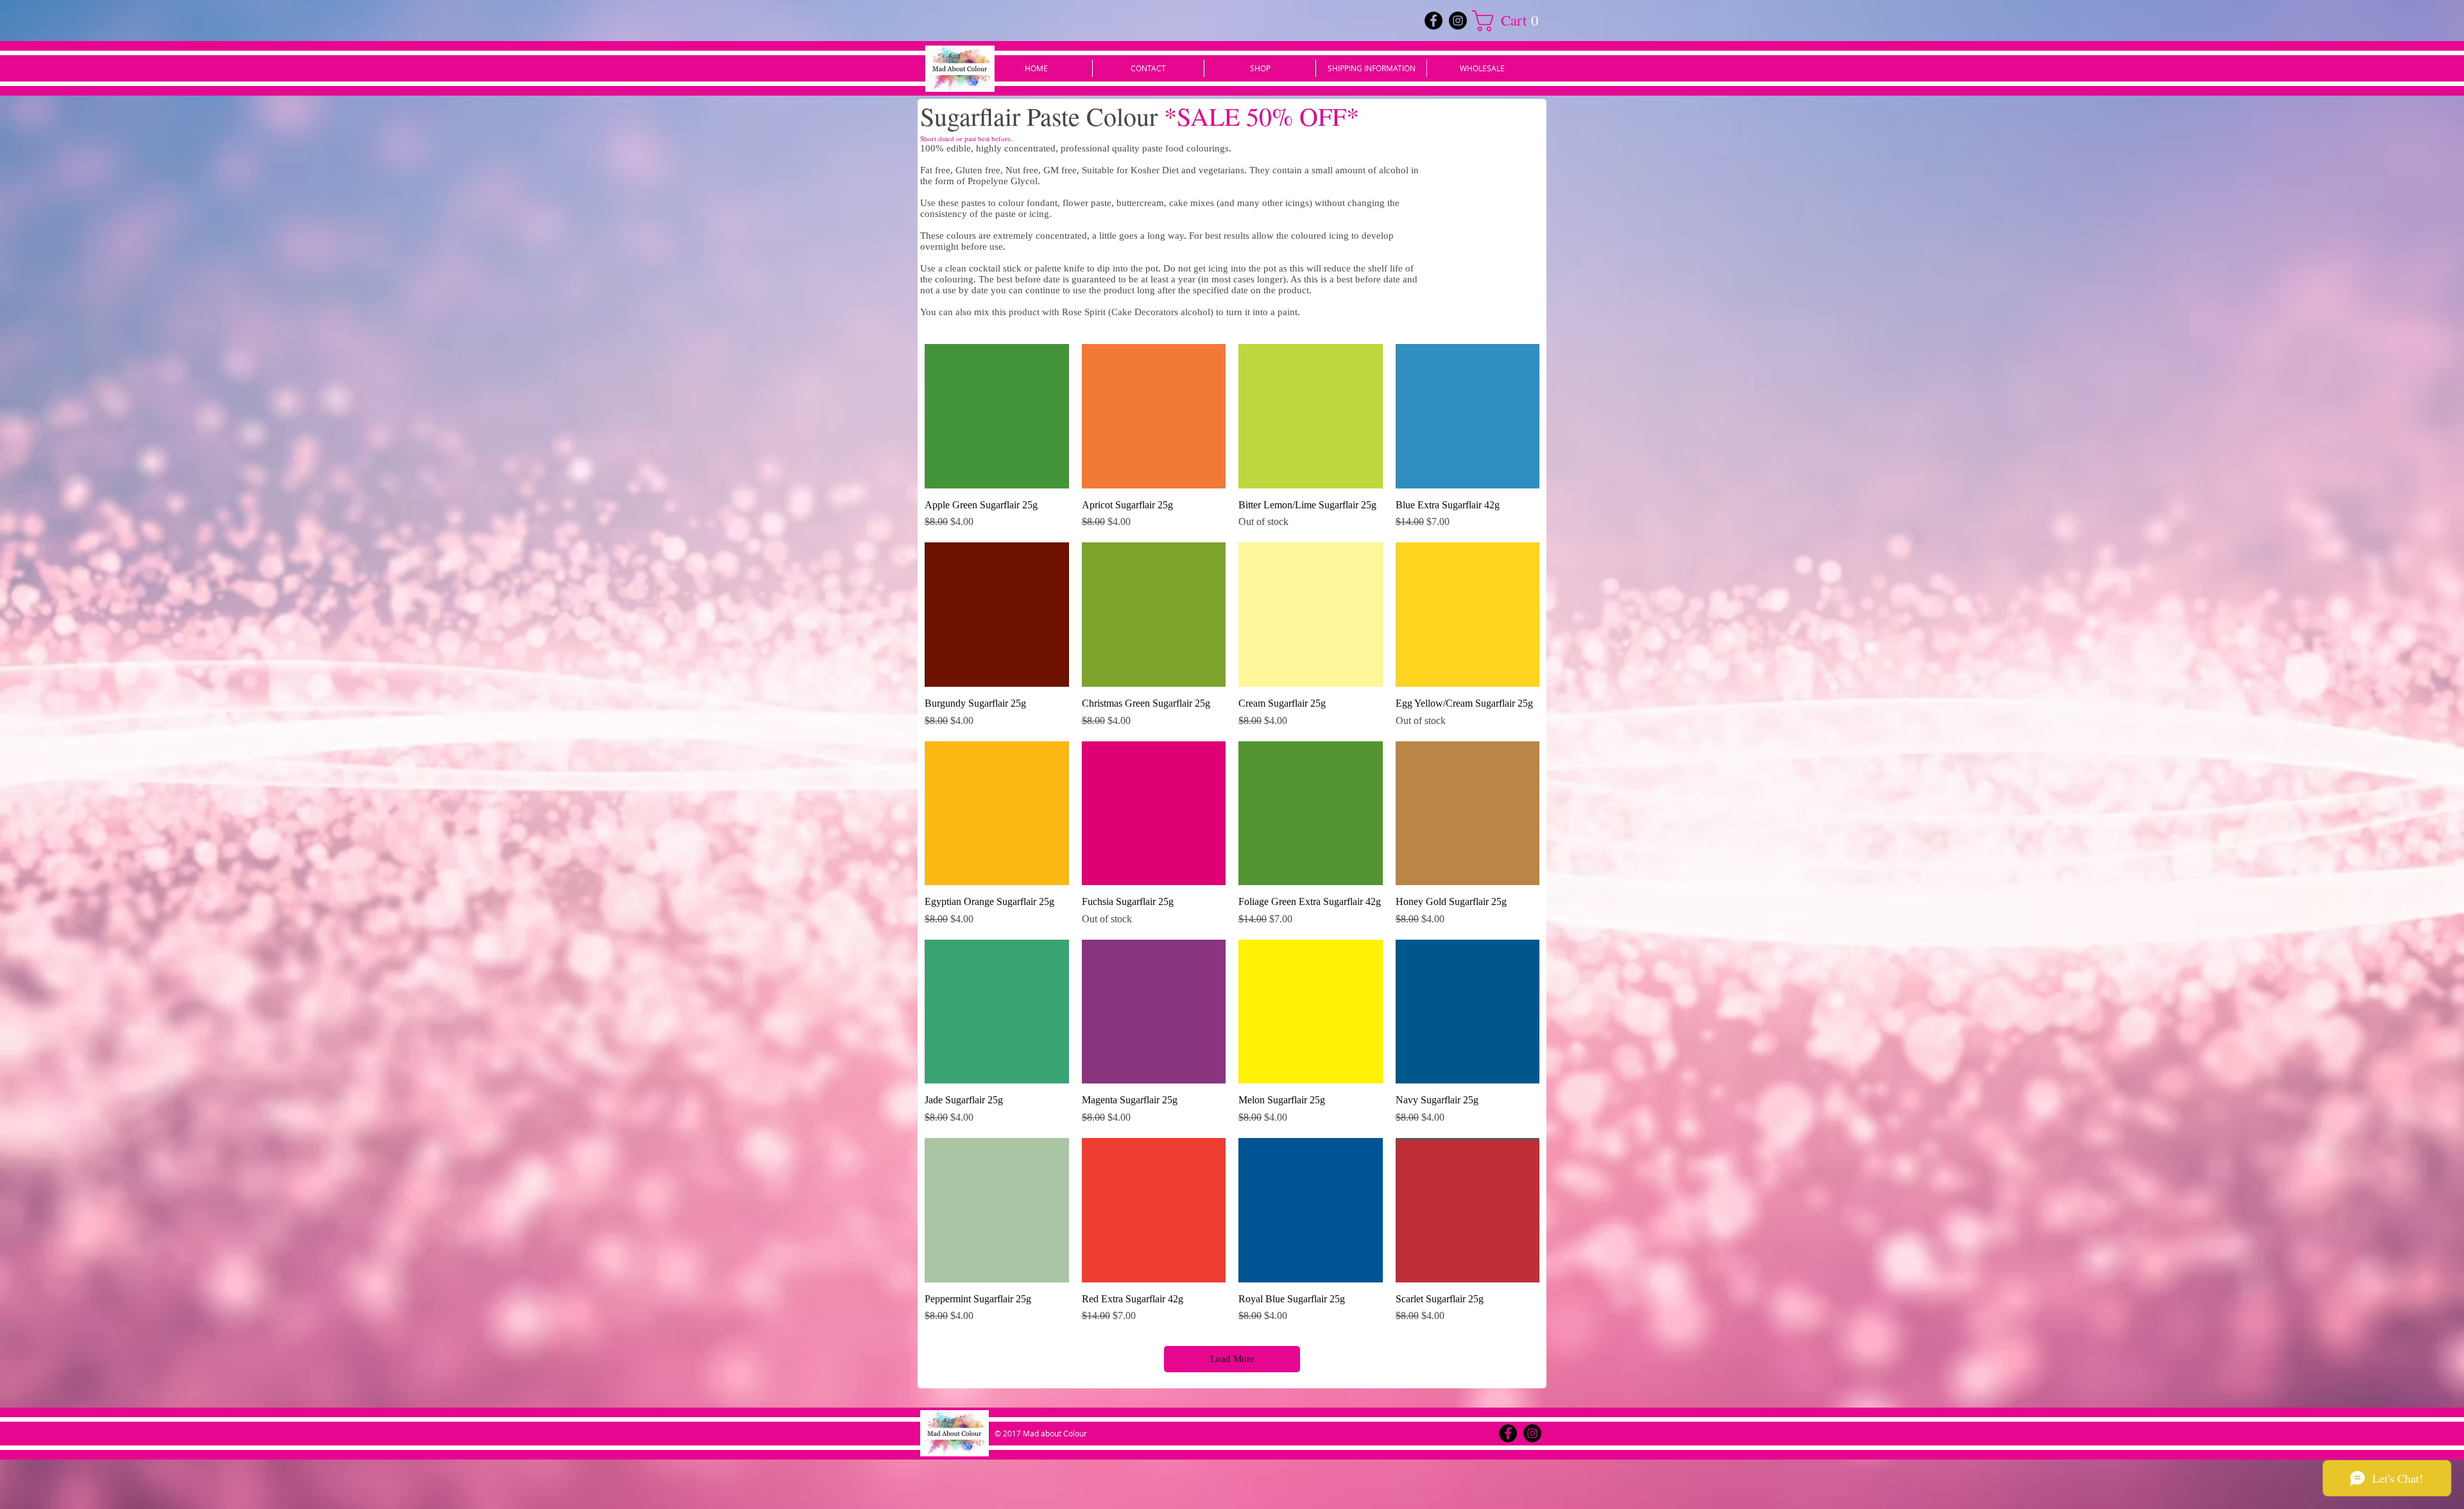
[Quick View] (997, 416)
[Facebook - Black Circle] (1433, 21)
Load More (1232, 1359)
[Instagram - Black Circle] (1458, 21)
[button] (1510, 21)
